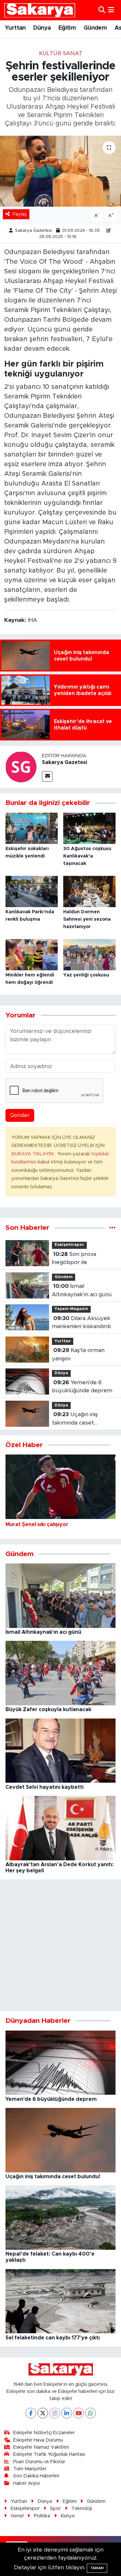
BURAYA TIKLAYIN (33, 1154)
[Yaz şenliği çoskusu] (89, 954)
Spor (55, 2508)
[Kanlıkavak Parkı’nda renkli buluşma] (32, 891)
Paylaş (20, 214)
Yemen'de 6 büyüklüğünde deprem (82, 1387)
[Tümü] (112, 1228)
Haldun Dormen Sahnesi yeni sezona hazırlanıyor (87, 919)
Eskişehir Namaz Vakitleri (41, 2447)
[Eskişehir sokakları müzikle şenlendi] (32, 828)
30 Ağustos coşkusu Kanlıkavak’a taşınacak (87, 856)
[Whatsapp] (91, 2413)
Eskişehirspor (69, 1245)
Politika (42, 2516)
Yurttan (15, 28)
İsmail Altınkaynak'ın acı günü (82, 1290)
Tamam (97, 2568)
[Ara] (102, 10)
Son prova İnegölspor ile (74, 1258)
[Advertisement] (60, 1945)
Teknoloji (82, 2508)
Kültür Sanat (61, 53)
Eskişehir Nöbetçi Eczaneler (44, 2433)
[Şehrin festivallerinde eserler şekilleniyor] (60, 171)
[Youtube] (79, 2413)
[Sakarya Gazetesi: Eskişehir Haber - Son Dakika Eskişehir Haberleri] (40, 10)
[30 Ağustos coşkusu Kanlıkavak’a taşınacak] (89, 828)
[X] (43, 2413)
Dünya (42, 28)
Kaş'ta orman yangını (78, 1354)
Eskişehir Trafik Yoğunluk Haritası (49, 2454)
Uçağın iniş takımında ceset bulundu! (75, 1419)
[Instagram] (55, 2413)
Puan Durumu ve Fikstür (39, 2462)
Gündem (95, 28)
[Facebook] (31, 2413)
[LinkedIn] (67, 2413)
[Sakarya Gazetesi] (21, 767)
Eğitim (67, 28)
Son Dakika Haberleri (36, 2476)
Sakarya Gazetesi (34, 231)
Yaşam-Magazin (71, 1309)
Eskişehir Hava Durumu (38, 2440)
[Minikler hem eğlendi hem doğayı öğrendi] (32, 954)
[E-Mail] (47, 776)
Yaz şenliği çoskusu (86, 975)
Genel (17, 2516)
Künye (68, 2516)
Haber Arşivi (26, 2483)
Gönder (20, 1115)
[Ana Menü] (111, 10)
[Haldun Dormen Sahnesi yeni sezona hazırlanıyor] (89, 891)
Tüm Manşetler (30, 2469)
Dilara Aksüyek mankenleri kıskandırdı (81, 1322)
